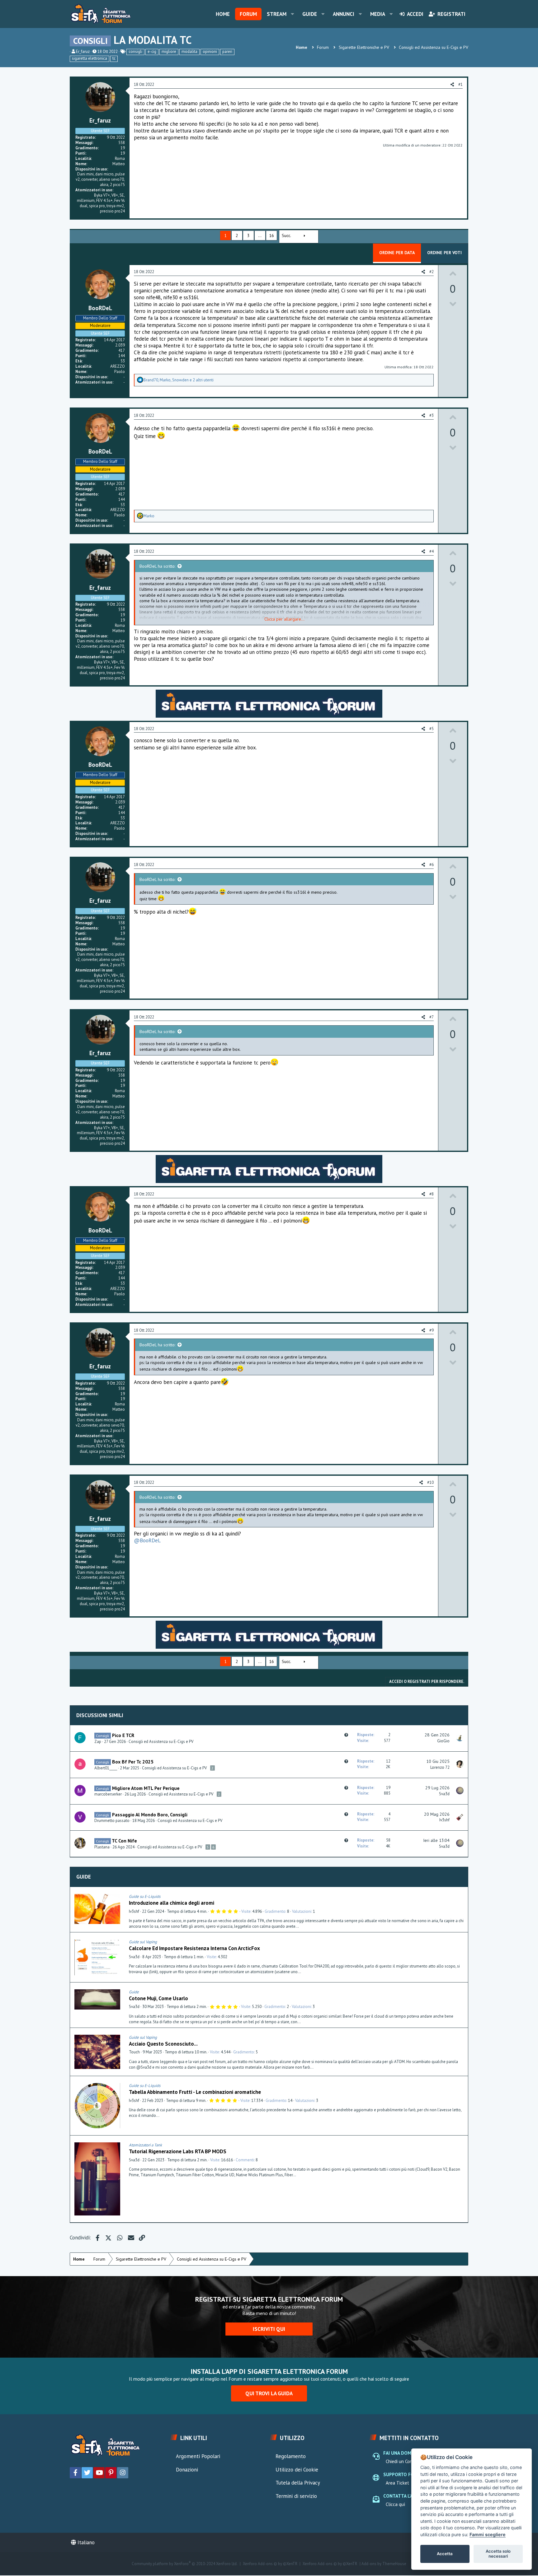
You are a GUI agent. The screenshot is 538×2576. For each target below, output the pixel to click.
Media (378, 14)
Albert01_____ (106, 1768)
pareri (227, 51)
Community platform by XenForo (185, 2564)
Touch (134, 2052)
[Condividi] (462, 1897)
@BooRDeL (147, 1540)
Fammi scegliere (488, 2534)
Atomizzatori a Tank (145, 2145)
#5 (432, 729)
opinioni (210, 51)
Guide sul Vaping (143, 1942)
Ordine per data (397, 253)
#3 (432, 415)
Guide (310, 14)
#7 (432, 1017)
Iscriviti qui (269, 2329)
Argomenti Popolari (198, 2456)
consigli (135, 51)
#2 (432, 272)
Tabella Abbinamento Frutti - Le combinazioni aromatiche (195, 2092)
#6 (432, 865)
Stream (277, 14)
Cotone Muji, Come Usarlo (158, 1998)
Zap (98, 1742)
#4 (432, 551)
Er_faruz (83, 51)
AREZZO (118, 366)
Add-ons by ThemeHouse (384, 2564)
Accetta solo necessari (498, 2554)
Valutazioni (302, 1911)
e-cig (152, 51)
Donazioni (187, 2470)
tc (114, 58)
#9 (432, 1330)
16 (271, 235)
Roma (120, 158)
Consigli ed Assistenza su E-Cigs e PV (161, 1742)
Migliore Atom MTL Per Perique (146, 1788)
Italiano (85, 2542)
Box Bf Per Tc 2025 (133, 1762)
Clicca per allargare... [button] (284, 619)
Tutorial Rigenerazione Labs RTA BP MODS (178, 2151)
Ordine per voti (444, 253)
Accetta (445, 2554)
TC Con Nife (124, 1841)
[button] (292, 14)
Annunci (344, 14)
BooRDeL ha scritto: (157, 566)
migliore (169, 51)
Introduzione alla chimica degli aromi (172, 1903)
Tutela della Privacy (298, 2483)
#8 (432, 1194)
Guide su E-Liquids (145, 1896)
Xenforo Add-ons (270, 2564)
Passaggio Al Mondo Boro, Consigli (150, 1814)
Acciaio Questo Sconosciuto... (163, 2044)
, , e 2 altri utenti (179, 380)
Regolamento (291, 2456)
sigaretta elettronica (90, 58)
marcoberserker (108, 1794)
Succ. (286, 235)
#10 (430, 1482)
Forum (248, 14)
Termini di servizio (296, 2496)
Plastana (102, 1847)
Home (223, 14)
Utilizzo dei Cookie (297, 2470)
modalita (189, 51)
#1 (460, 84)
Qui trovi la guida (269, 2393)
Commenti (245, 2160)
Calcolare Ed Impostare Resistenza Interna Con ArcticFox (194, 1948)
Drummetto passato (112, 1821)
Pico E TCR (123, 1735)
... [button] (260, 235)
